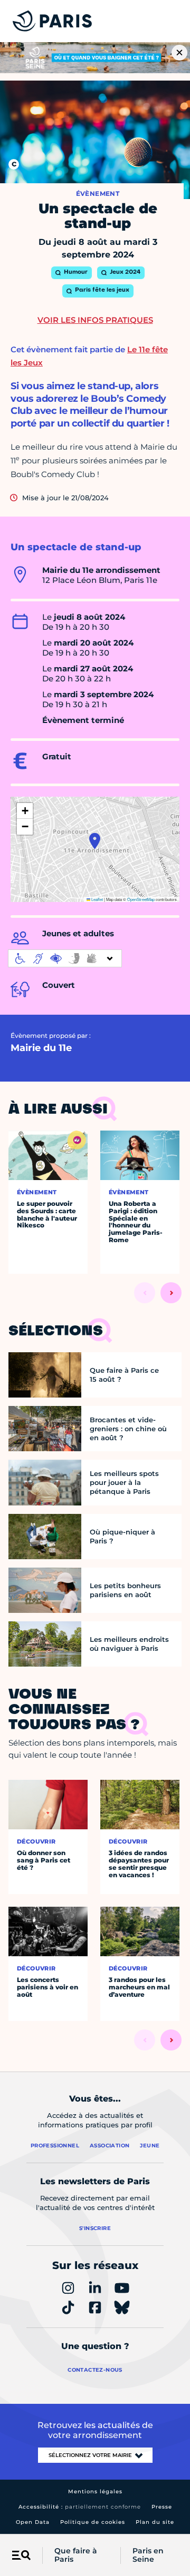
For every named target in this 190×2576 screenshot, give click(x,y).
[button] (95, 841)
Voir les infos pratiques (95, 320)
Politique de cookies (93, 2522)
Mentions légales (95, 2491)
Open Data (33, 2522)
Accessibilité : (80, 2507)
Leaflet (97, 899)
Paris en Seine (148, 2555)
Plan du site (155, 2522)
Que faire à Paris (76, 2555)
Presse (162, 2507)
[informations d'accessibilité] (65, 958)
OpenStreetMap (141, 899)
